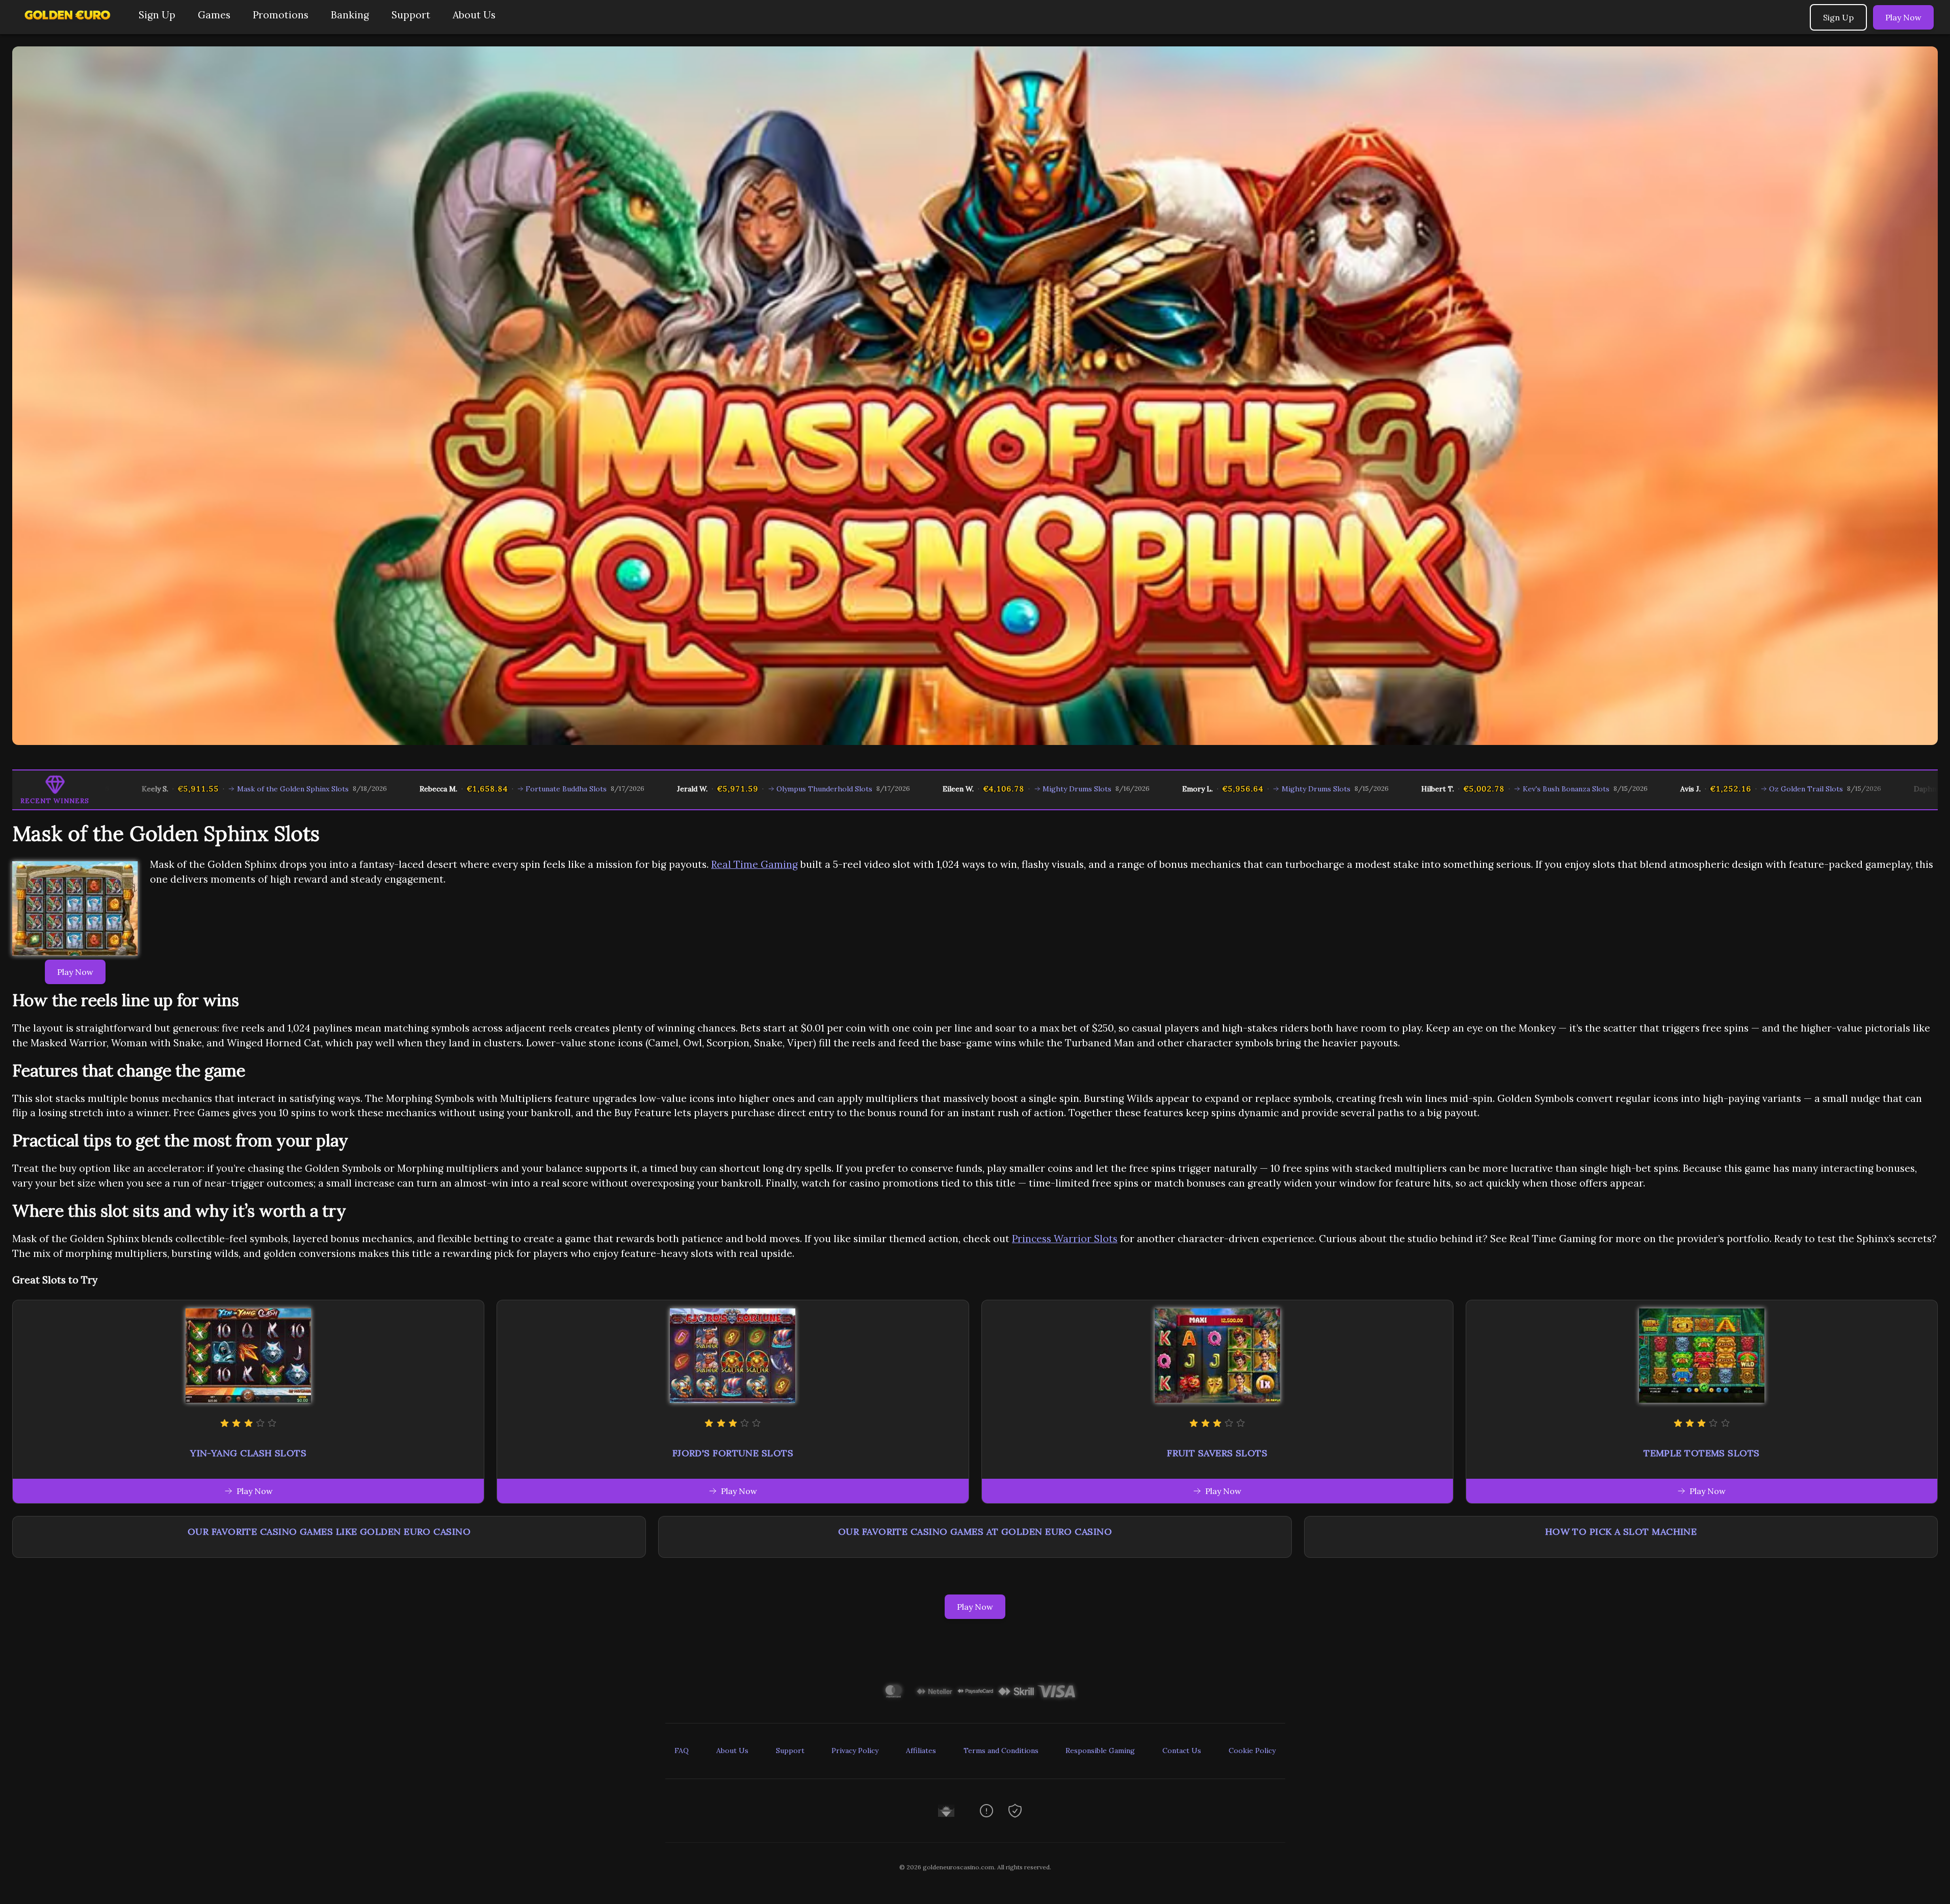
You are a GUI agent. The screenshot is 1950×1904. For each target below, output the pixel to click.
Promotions (281, 15)
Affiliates (921, 1751)
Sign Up (157, 15)
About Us (474, 15)
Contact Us (1182, 1751)
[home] (67, 27)
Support (411, 15)
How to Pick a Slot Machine (1621, 1532)
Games (214, 15)
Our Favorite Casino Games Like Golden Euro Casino (329, 1532)
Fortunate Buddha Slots (473, 789)
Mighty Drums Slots (984, 789)
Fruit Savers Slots (1217, 1453)
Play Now (1903, 17)
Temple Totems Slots (1702, 1453)
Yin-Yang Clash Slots (248, 1453)
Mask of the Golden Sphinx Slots (200, 789)
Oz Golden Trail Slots (1713, 789)
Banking (350, 15)
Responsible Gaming (1100, 1751)
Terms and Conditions (1001, 1751)
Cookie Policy (1252, 1751)
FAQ (682, 1751)
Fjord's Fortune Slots (733, 1453)
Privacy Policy (855, 1751)
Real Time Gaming (755, 864)
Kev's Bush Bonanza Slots (1473, 789)
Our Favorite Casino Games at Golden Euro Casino (975, 1532)
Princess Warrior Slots (1065, 1239)
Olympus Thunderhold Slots (732, 789)
